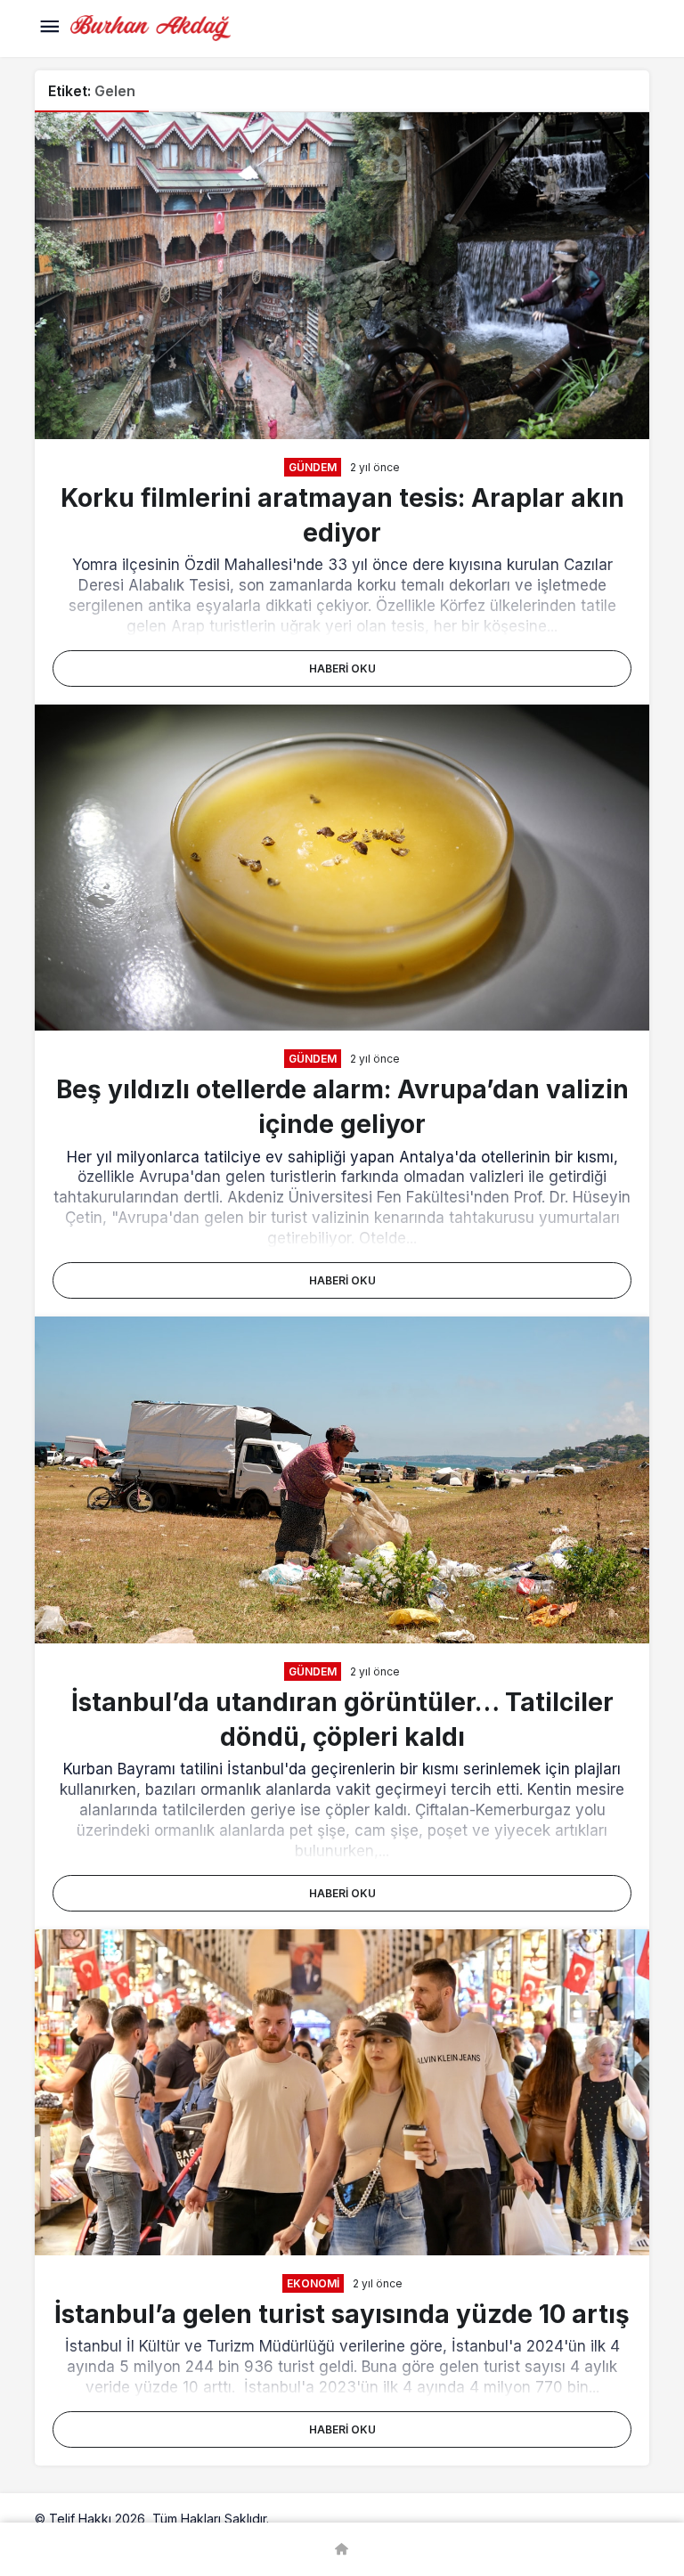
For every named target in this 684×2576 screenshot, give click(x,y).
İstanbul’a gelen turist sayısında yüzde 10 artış (342, 2314)
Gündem (313, 467)
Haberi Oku (342, 668)
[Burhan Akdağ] (151, 27)
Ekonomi (313, 2283)
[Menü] (49, 29)
